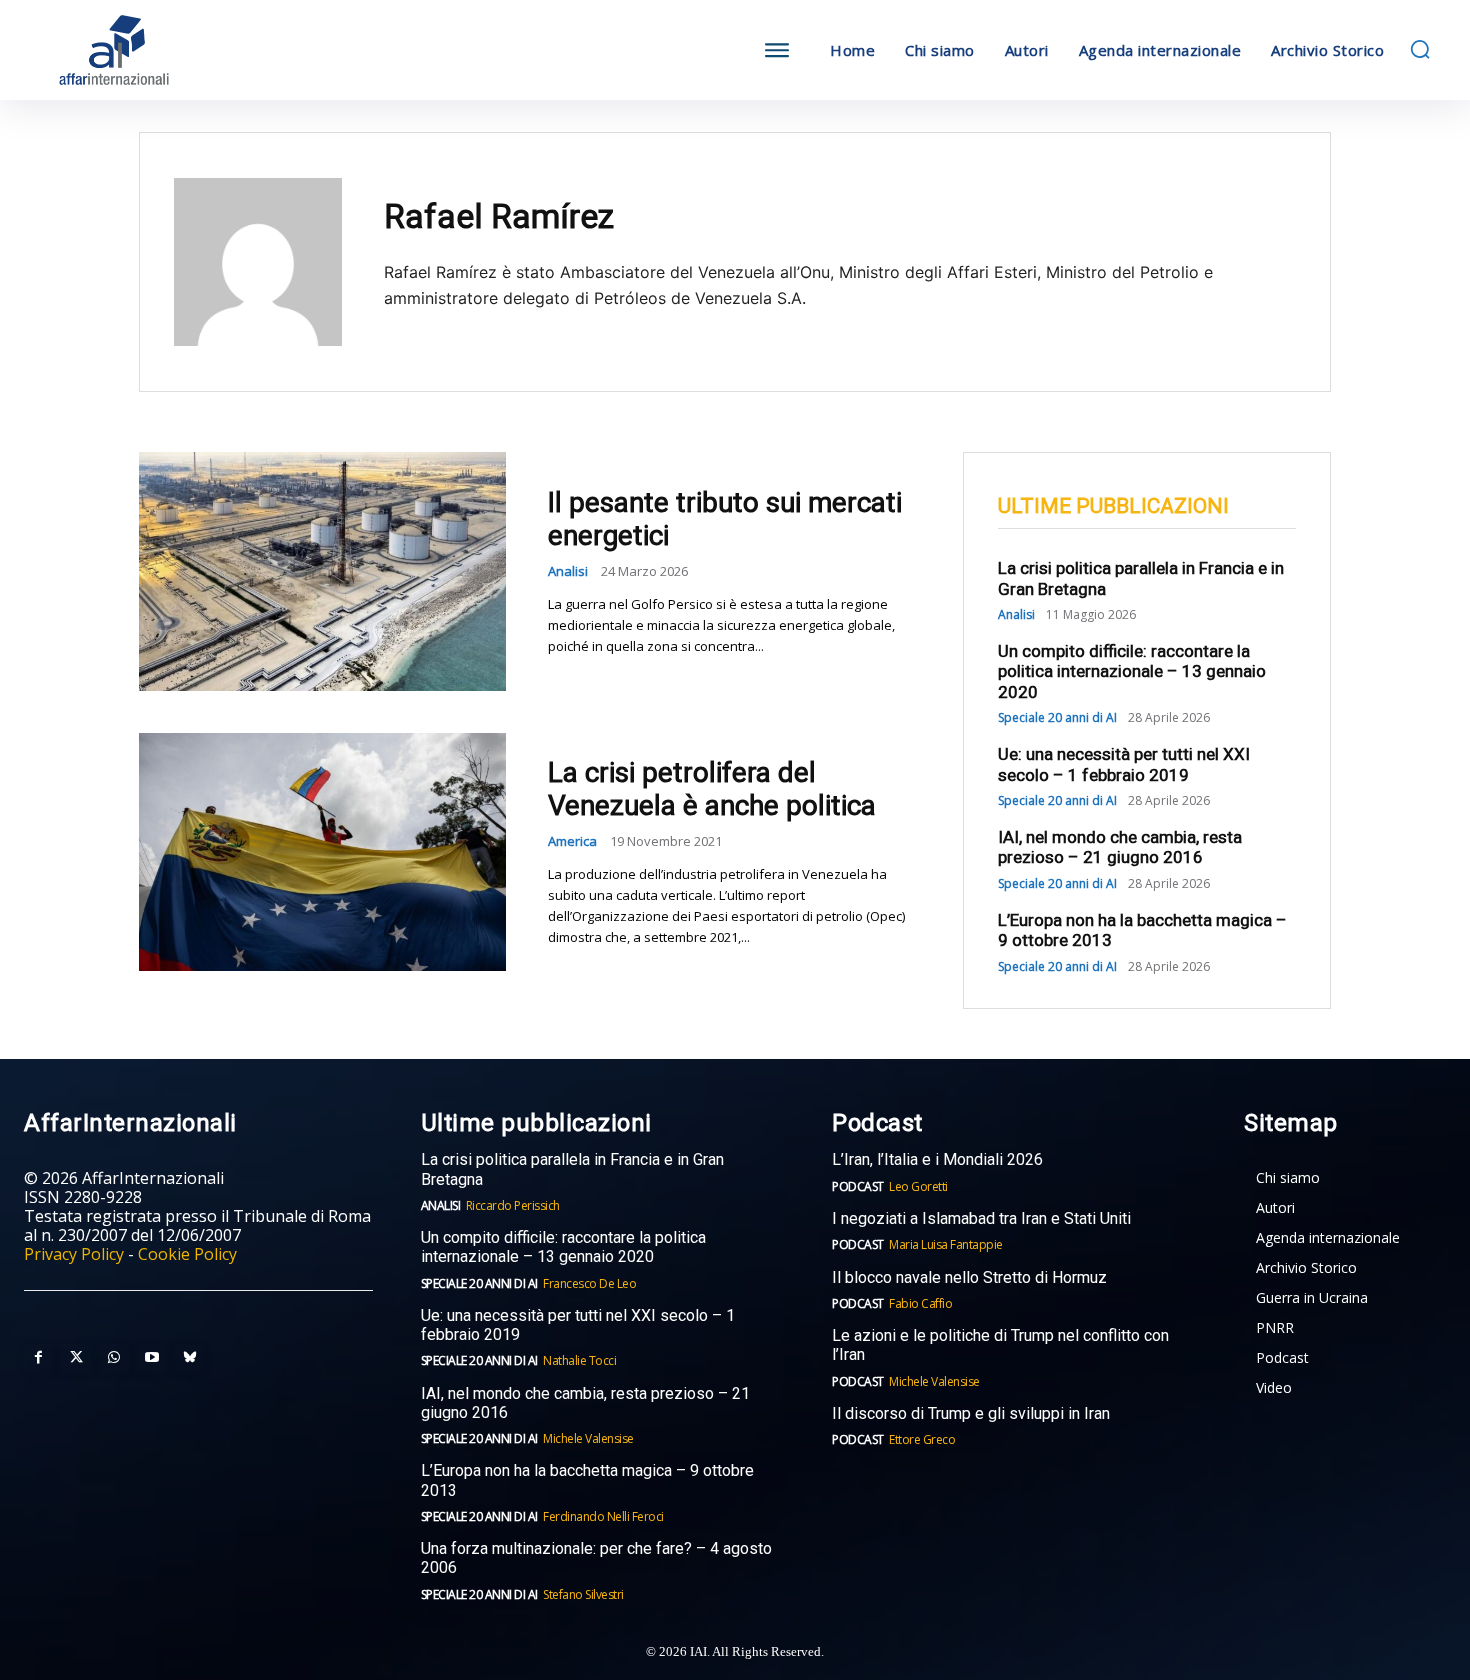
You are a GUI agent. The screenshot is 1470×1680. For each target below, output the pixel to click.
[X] (76, 1358)
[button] (1420, 49)
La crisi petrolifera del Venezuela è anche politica (712, 789)
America (572, 841)
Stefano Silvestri (583, 1594)
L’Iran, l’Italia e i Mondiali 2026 (937, 1159)
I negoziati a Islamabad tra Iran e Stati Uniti (981, 1218)
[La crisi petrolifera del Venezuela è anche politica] (322, 852)
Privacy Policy (74, 1254)
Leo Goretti (918, 1186)
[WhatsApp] (114, 1358)
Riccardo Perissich (513, 1205)
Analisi (568, 571)
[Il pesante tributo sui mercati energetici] (322, 571)
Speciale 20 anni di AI (1057, 718)
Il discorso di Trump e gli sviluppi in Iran (971, 1413)
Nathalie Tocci (579, 1360)
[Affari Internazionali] (213, 50)
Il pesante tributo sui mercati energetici (725, 519)
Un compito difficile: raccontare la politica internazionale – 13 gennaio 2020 (1132, 671)
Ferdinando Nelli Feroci (603, 1516)
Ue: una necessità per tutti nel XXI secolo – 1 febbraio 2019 (1124, 764)
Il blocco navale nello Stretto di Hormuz (969, 1277)
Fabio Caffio (920, 1303)
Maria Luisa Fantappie (946, 1244)
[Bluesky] (190, 1358)
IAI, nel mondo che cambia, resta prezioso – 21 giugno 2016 (1120, 847)
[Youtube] (152, 1358)
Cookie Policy (187, 1254)
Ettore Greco (922, 1439)
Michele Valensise (588, 1438)
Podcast (858, 1186)
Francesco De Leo (589, 1283)
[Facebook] (38, 1358)
